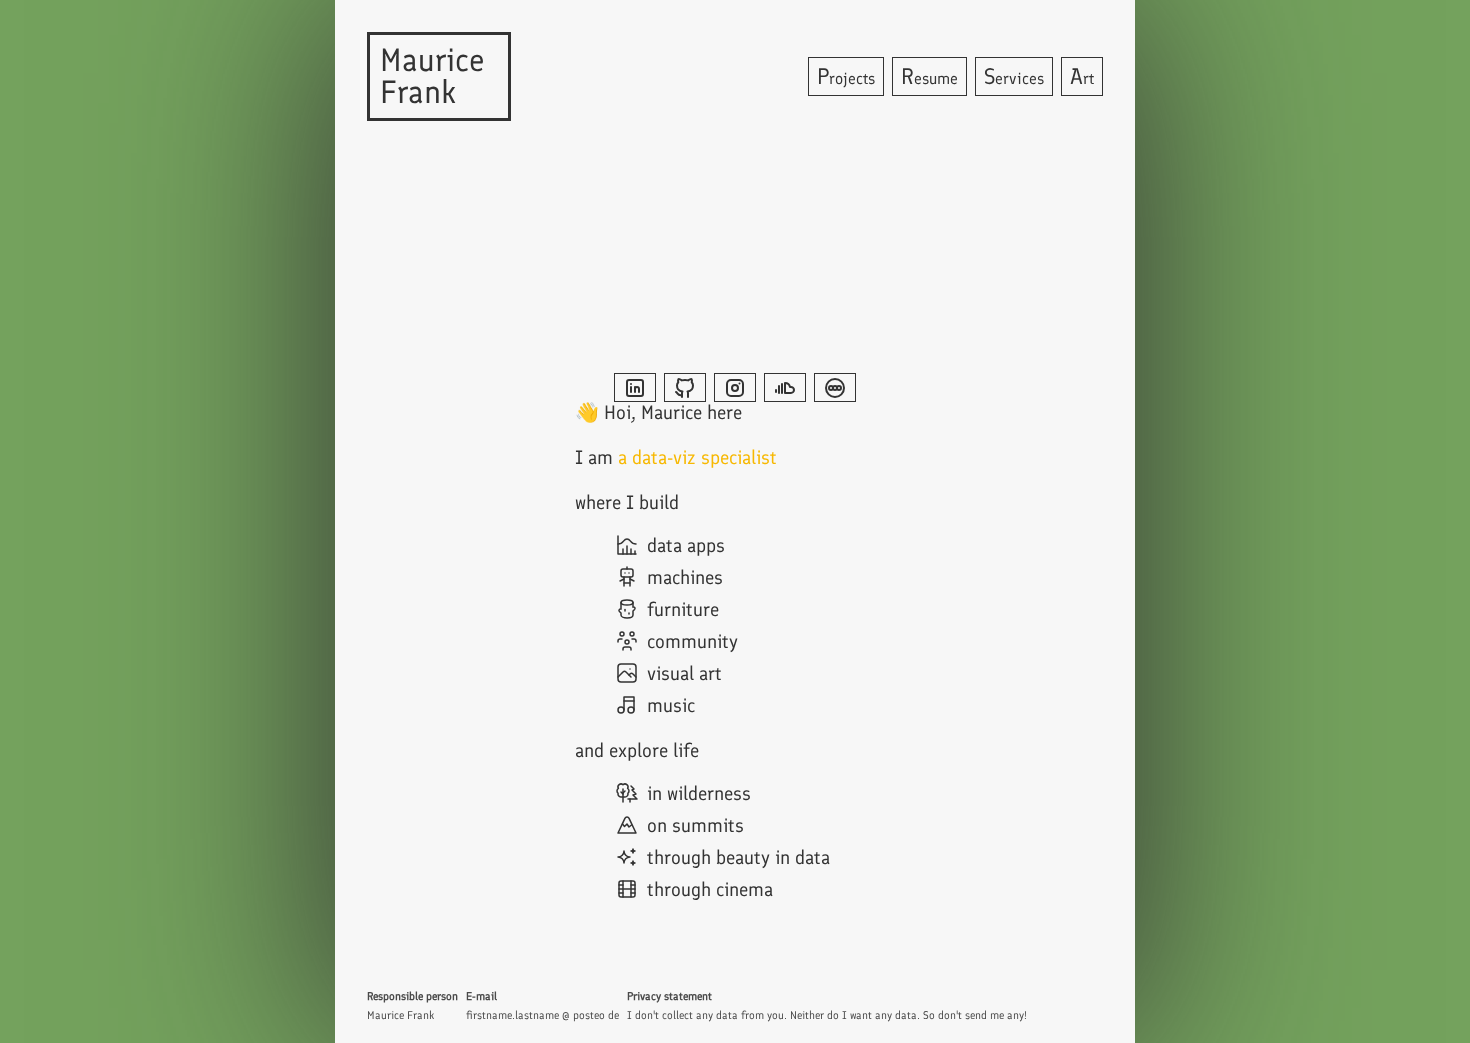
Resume (929, 76)
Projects (846, 76)
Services (1014, 76)
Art (1082, 76)
